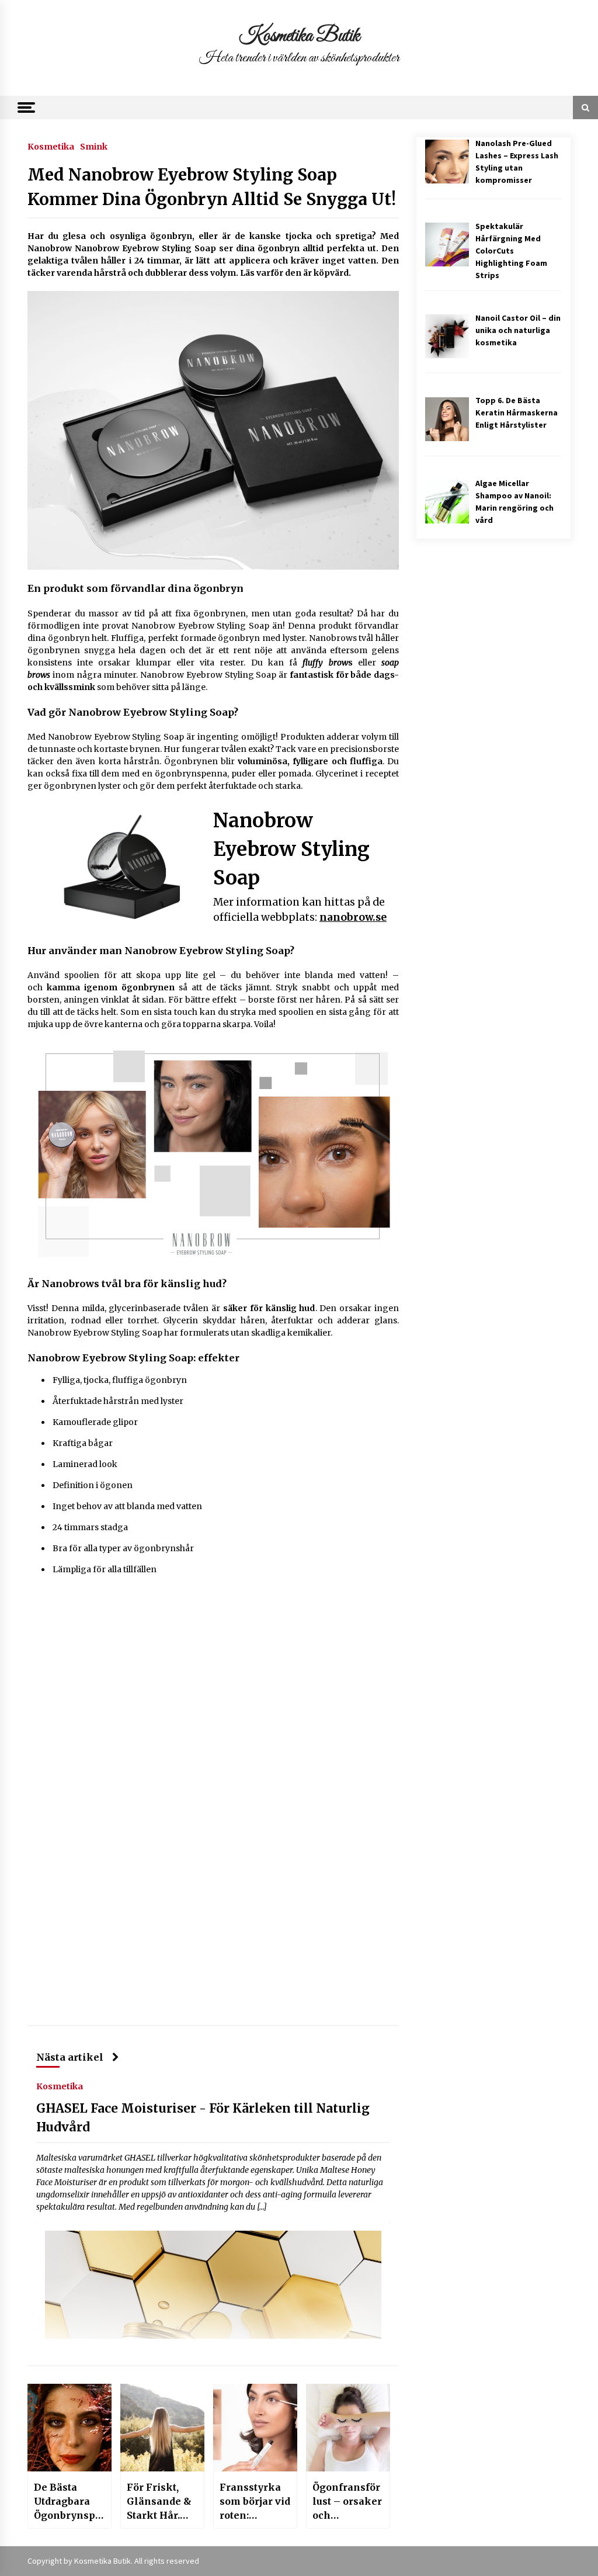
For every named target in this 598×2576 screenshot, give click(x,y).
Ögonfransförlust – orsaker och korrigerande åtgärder (347, 2502)
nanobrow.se (353, 917)
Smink (94, 146)
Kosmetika (51, 146)
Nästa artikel (70, 2057)
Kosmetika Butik (299, 36)
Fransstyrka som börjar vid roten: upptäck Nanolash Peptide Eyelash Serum (255, 2502)
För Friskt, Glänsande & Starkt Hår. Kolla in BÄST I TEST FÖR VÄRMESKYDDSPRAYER (161, 2502)
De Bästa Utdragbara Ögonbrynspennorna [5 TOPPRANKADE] (67, 2502)
